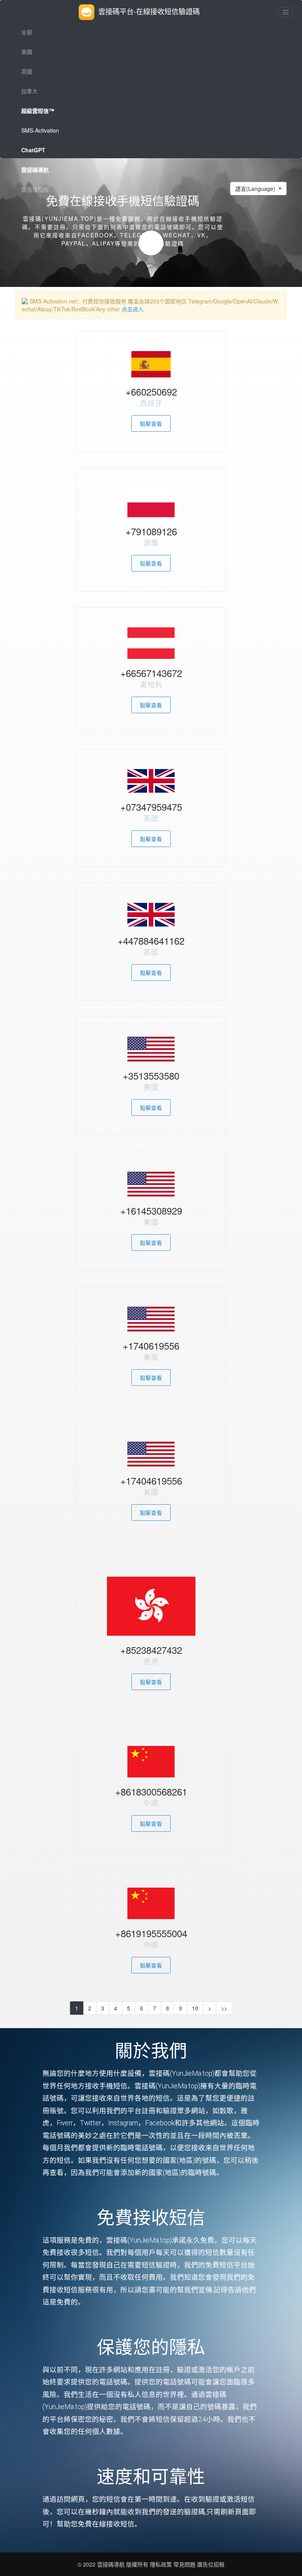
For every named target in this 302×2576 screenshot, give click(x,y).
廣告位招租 (35, 189)
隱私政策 (160, 2564)
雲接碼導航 (112, 2564)
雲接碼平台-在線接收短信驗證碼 (149, 11)
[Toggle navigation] (285, 12)
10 (195, 2008)
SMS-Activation (40, 130)
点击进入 (133, 309)
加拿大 (29, 91)
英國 (27, 71)
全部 (27, 32)
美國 (27, 52)
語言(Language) (256, 189)
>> (224, 2008)
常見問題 (184, 2564)
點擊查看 (151, 423)
